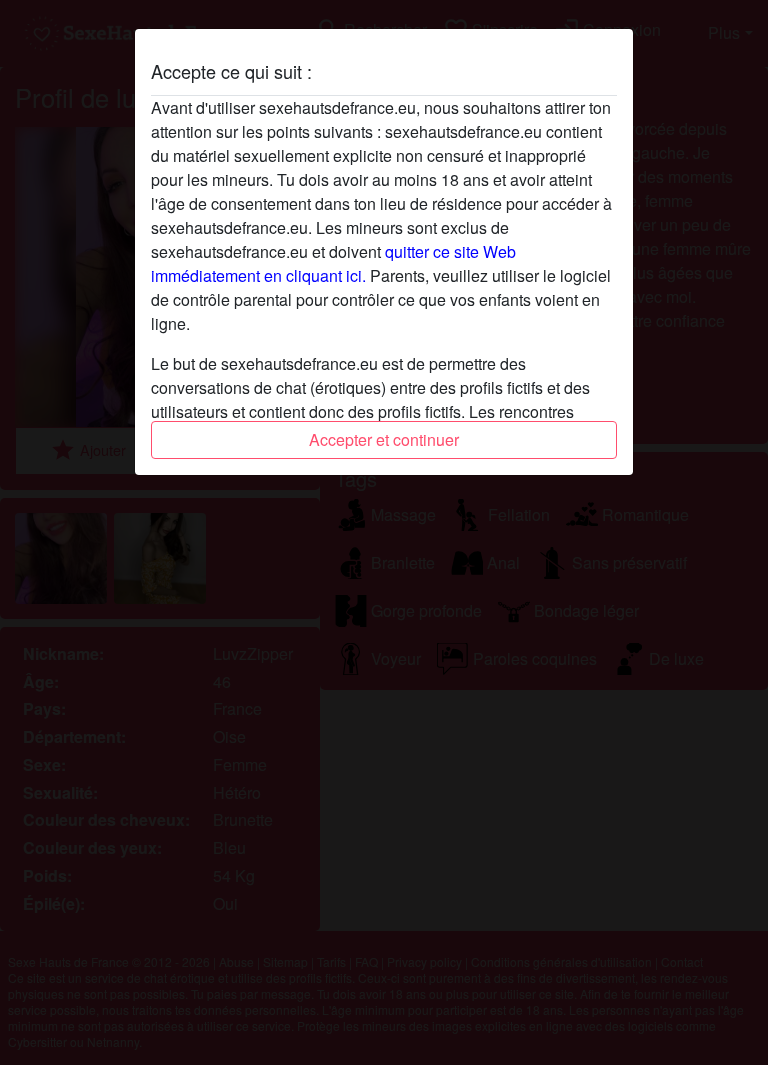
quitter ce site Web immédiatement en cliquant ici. (333, 263)
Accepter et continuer (384, 439)
